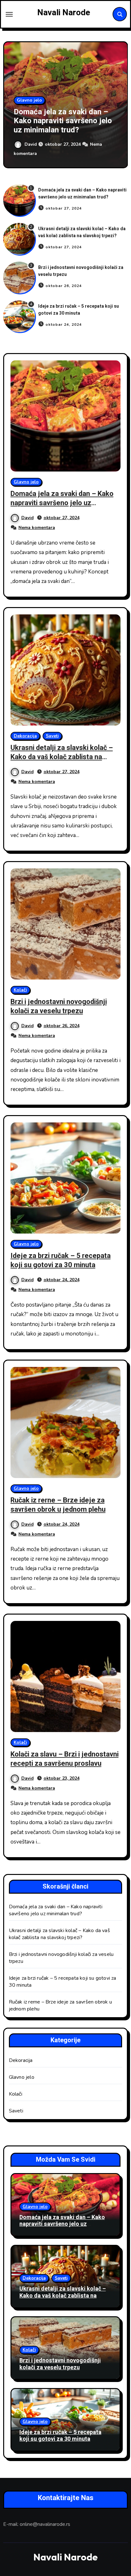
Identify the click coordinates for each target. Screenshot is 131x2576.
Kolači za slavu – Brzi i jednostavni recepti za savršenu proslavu (65, 1759)
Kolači (20, 990)
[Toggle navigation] (9, 14)
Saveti (52, 736)
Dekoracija (25, 736)
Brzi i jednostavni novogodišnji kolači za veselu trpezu (59, 1006)
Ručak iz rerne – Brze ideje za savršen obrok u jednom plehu (58, 1505)
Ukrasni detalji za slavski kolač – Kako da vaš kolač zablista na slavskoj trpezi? (82, 232)
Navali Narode (64, 13)
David (31, 144)
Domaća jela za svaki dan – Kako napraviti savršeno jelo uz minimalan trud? (63, 121)
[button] (119, 104)
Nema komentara (37, 528)
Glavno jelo (29, 100)
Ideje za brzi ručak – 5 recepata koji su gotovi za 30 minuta (79, 310)
